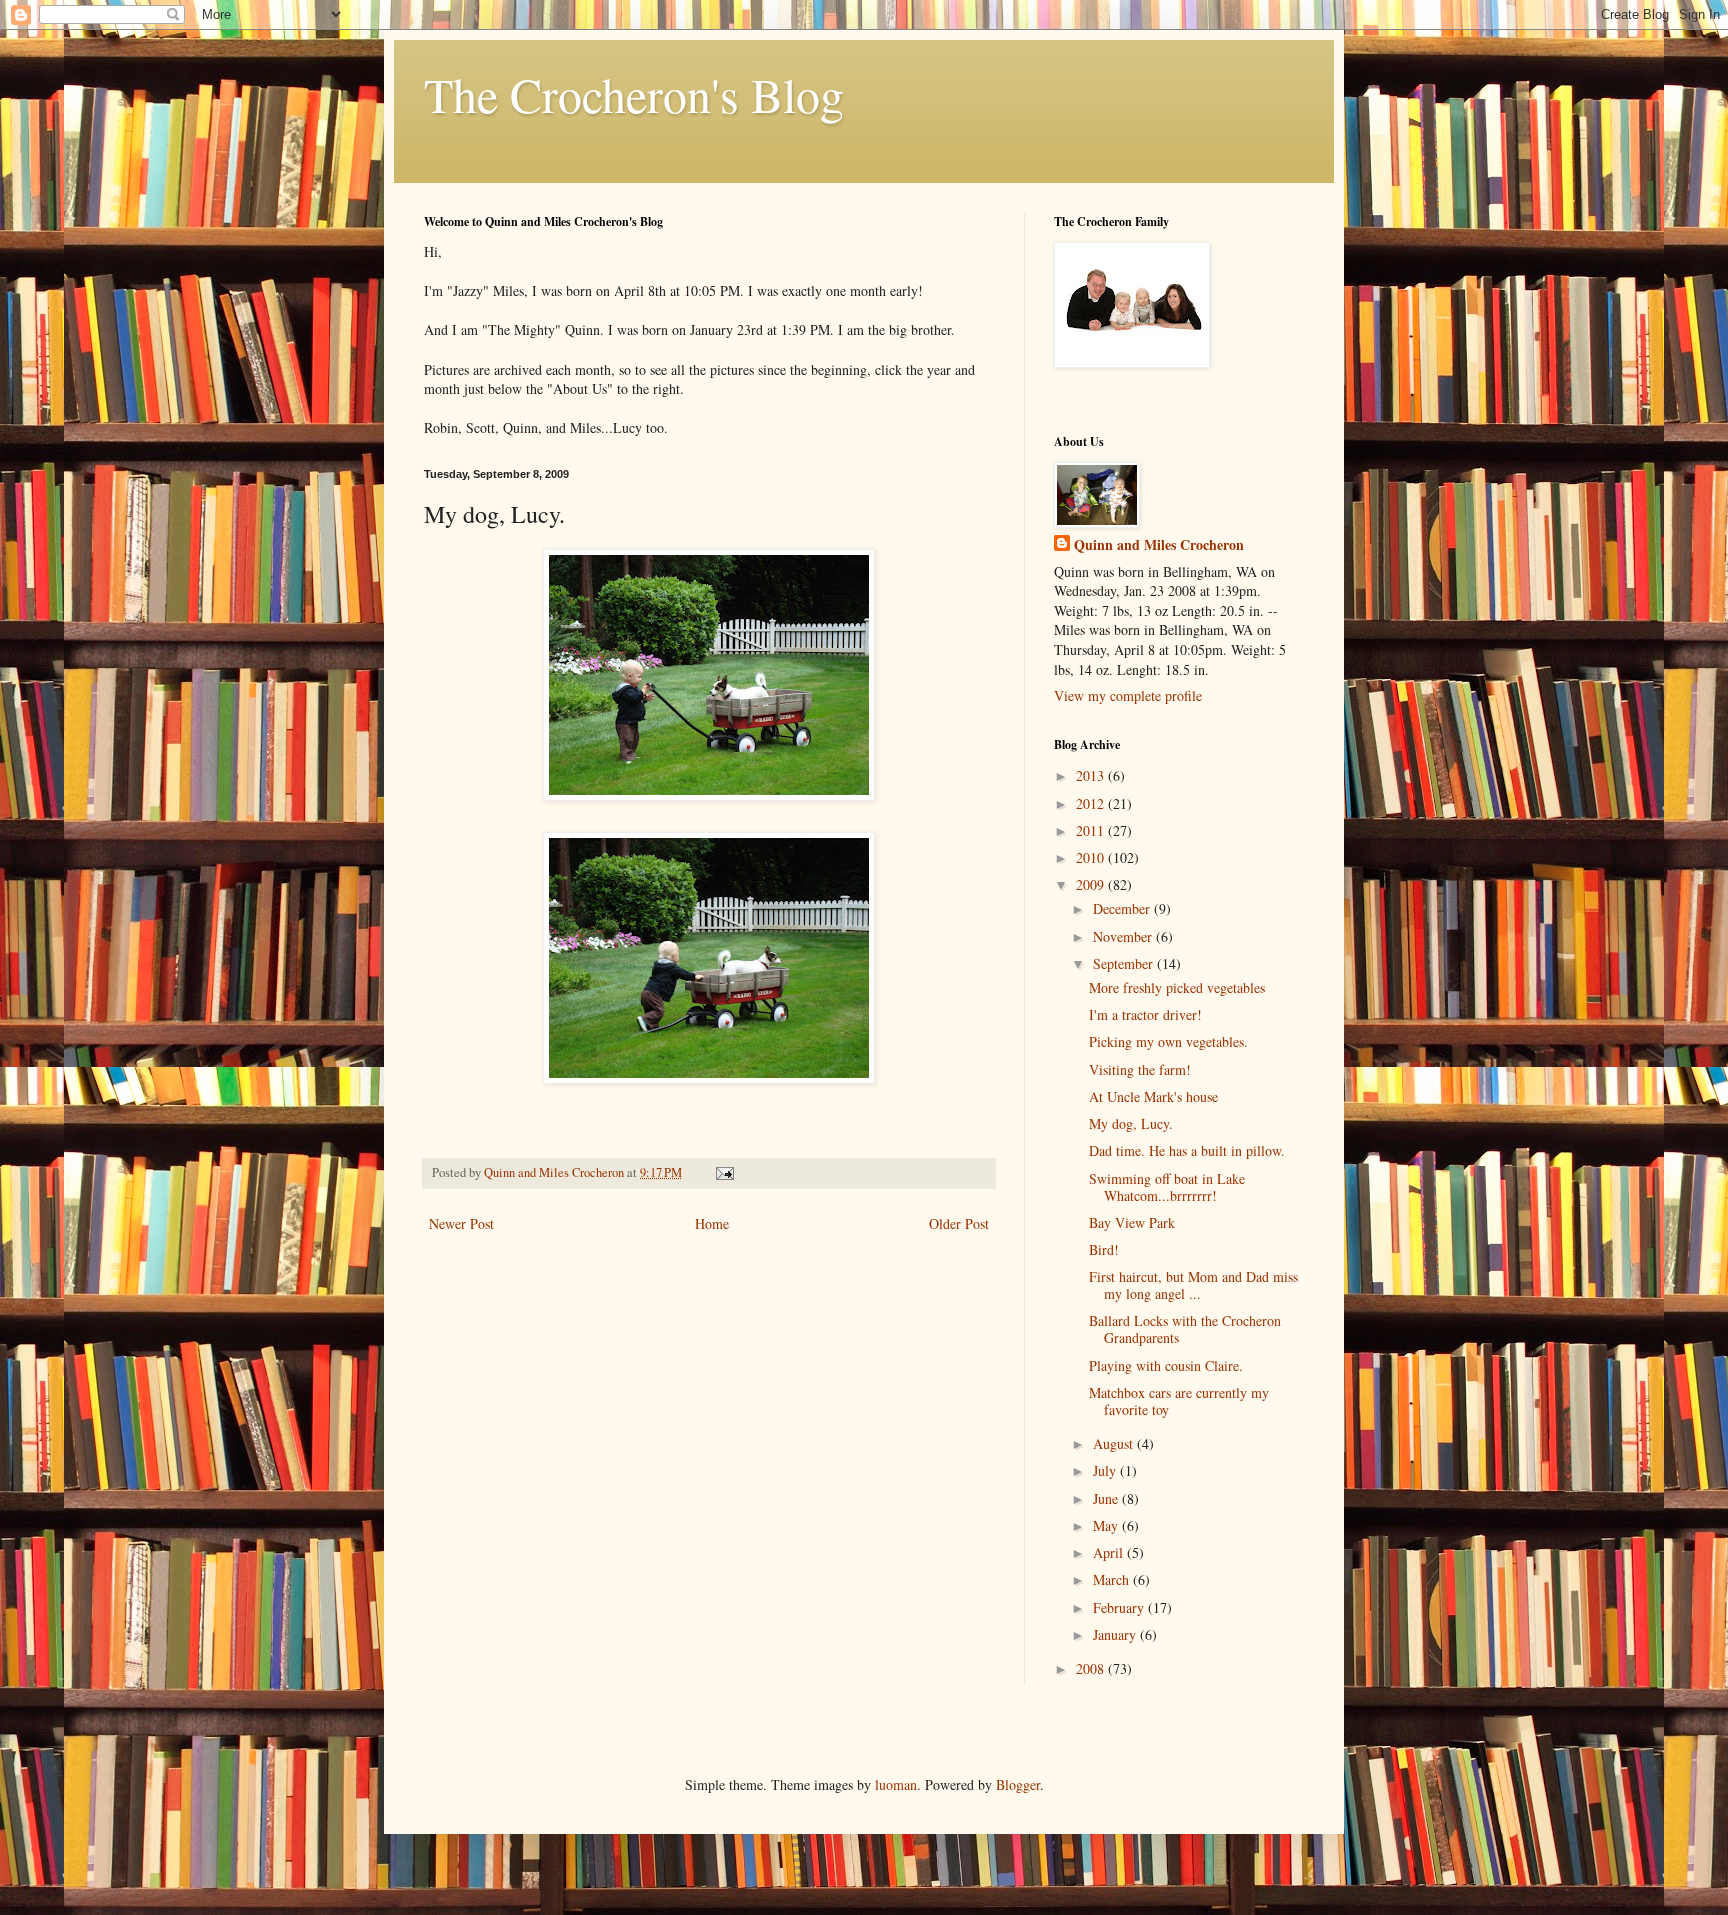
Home (712, 1223)
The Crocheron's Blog (634, 94)
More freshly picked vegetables (1177, 987)
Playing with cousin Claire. (1166, 1365)
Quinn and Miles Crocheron (1159, 545)
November (1124, 936)
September (1125, 963)
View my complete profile (1128, 695)
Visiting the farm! (1140, 1069)
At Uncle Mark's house (1153, 1096)
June (1107, 1498)
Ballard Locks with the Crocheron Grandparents (1185, 1329)
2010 (1092, 857)
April (1110, 1552)
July (1106, 1470)
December (1123, 908)
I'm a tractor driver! (1145, 1014)
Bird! (1104, 1249)
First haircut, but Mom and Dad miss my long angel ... (1193, 1285)
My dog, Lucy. (1131, 1123)
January (1116, 1634)
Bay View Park (1132, 1222)
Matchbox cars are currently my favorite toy (1179, 1401)
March (1113, 1579)
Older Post (959, 1223)
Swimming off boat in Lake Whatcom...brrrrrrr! (1167, 1187)
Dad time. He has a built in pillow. (1187, 1150)
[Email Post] (723, 1172)
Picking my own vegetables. (1168, 1041)
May (1107, 1525)
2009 (1092, 884)
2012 (1092, 803)
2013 (1092, 775)
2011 (1092, 830)
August (1115, 1443)
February (1120, 1607)
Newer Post (461, 1223)
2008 (1092, 1668)
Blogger (1018, 1784)
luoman (896, 1784)
